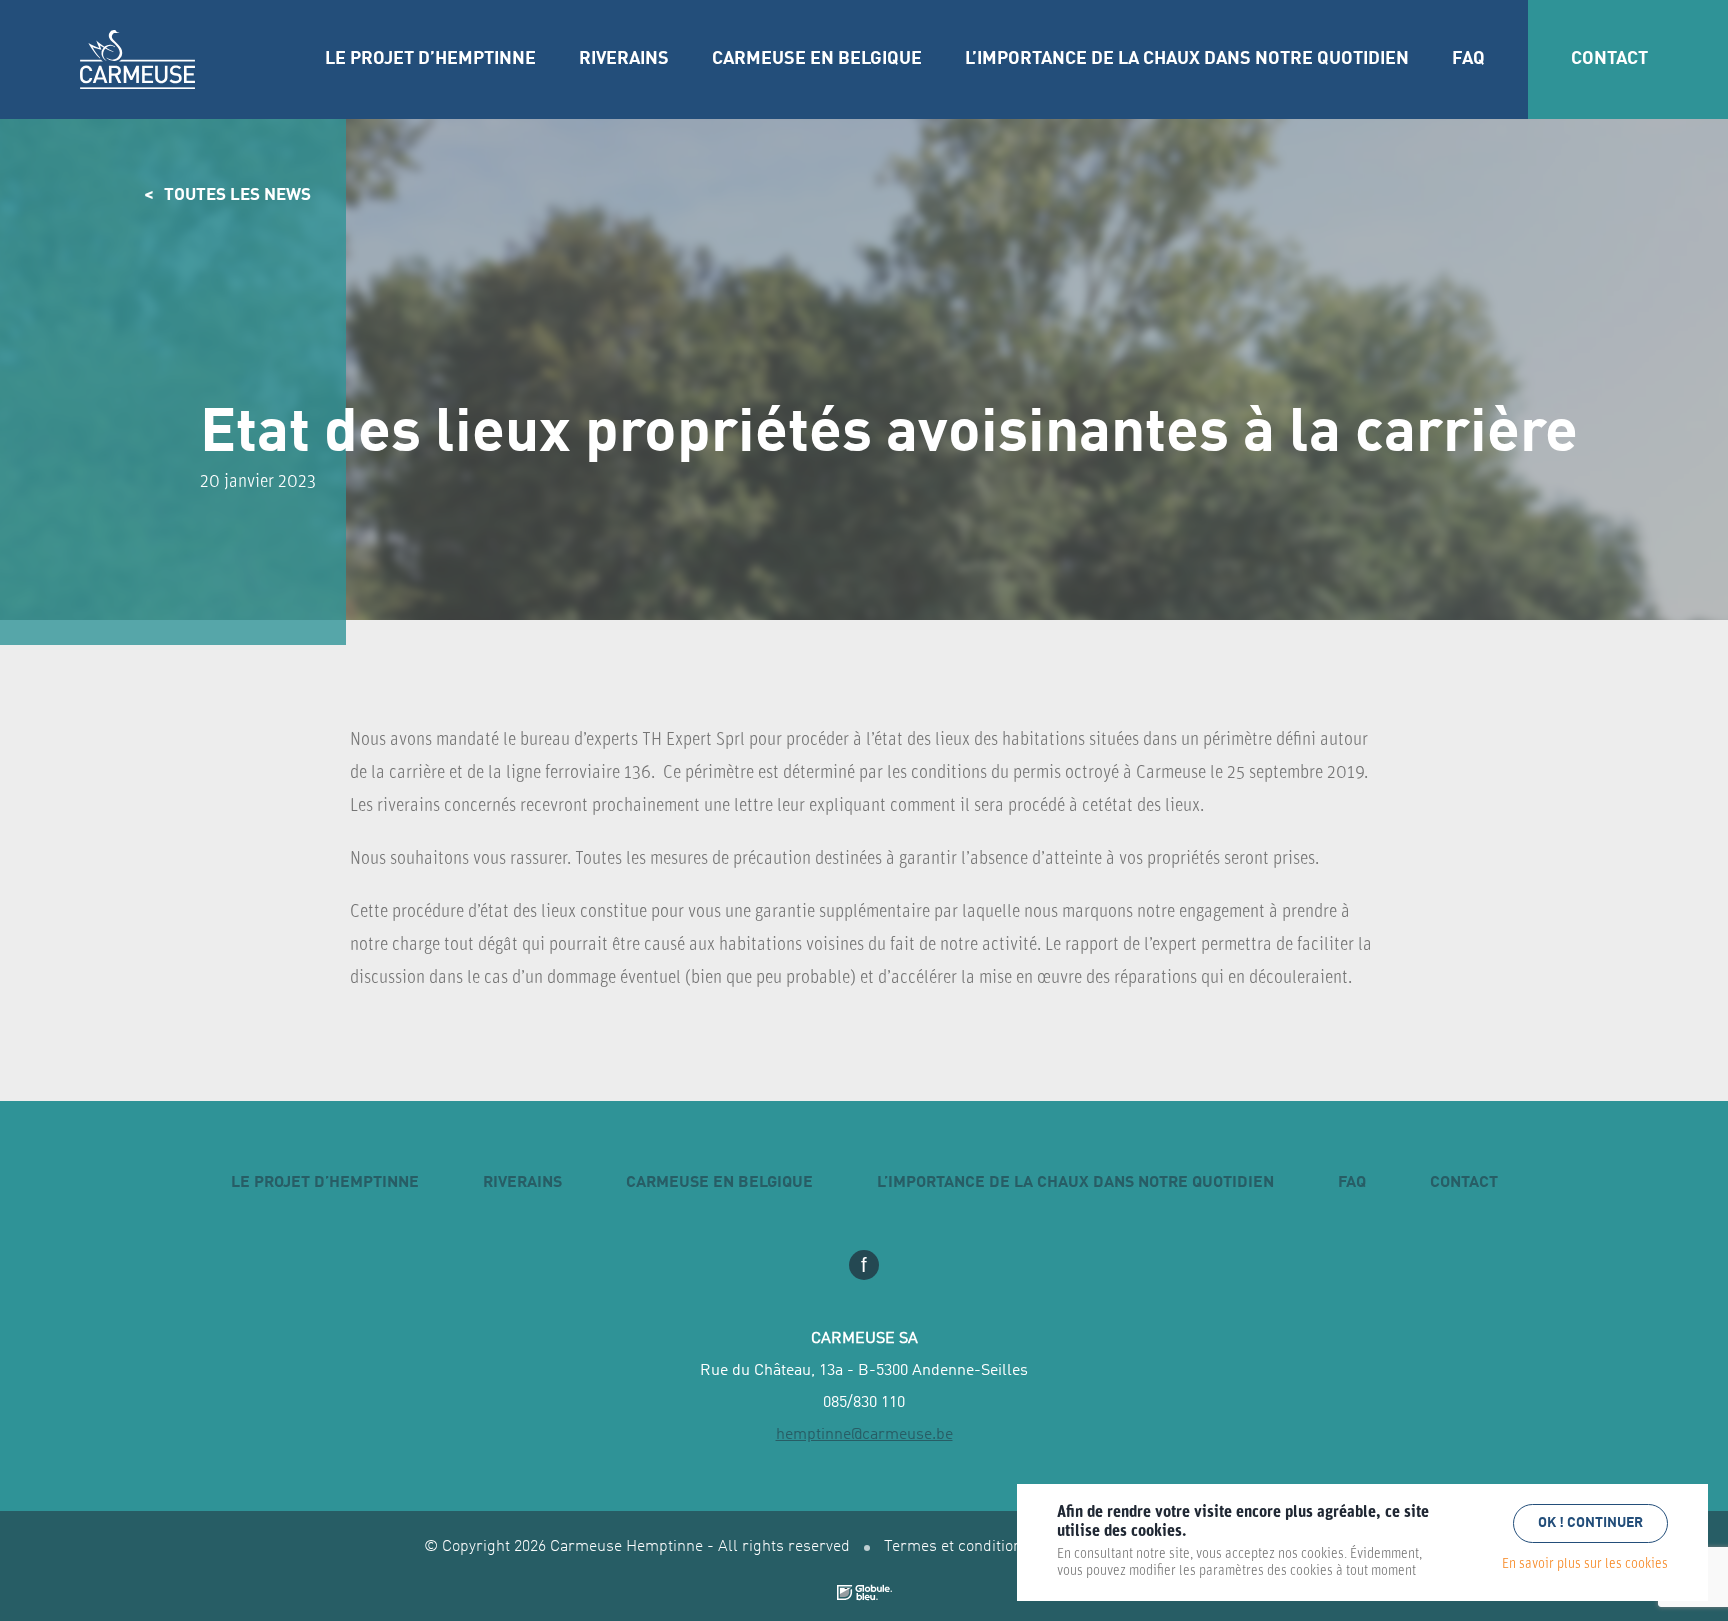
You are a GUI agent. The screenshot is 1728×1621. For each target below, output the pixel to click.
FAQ (1468, 59)
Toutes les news (237, 195)
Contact (1609, 59)
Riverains (624, 59)
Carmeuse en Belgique (817, 59)
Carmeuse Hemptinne (137, 60)
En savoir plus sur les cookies (1585, 1564)
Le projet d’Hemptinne (430, 59)
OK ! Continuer (1590, 1523)
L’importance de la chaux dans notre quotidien (1187, 59)
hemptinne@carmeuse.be (864, 1435)
